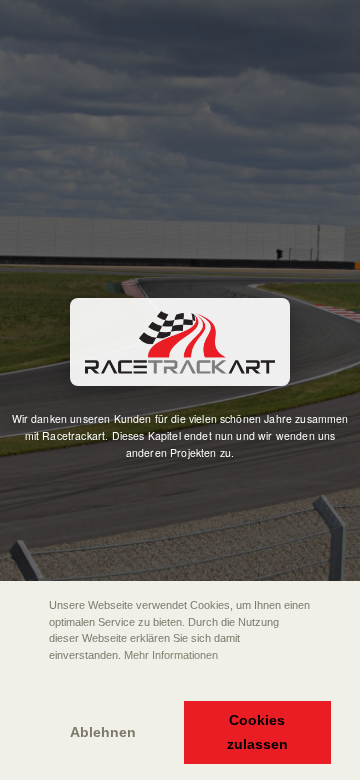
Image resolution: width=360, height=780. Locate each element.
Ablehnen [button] (103, 732)
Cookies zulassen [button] (257, 732)
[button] (31, 683)
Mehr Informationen (171, 655)
